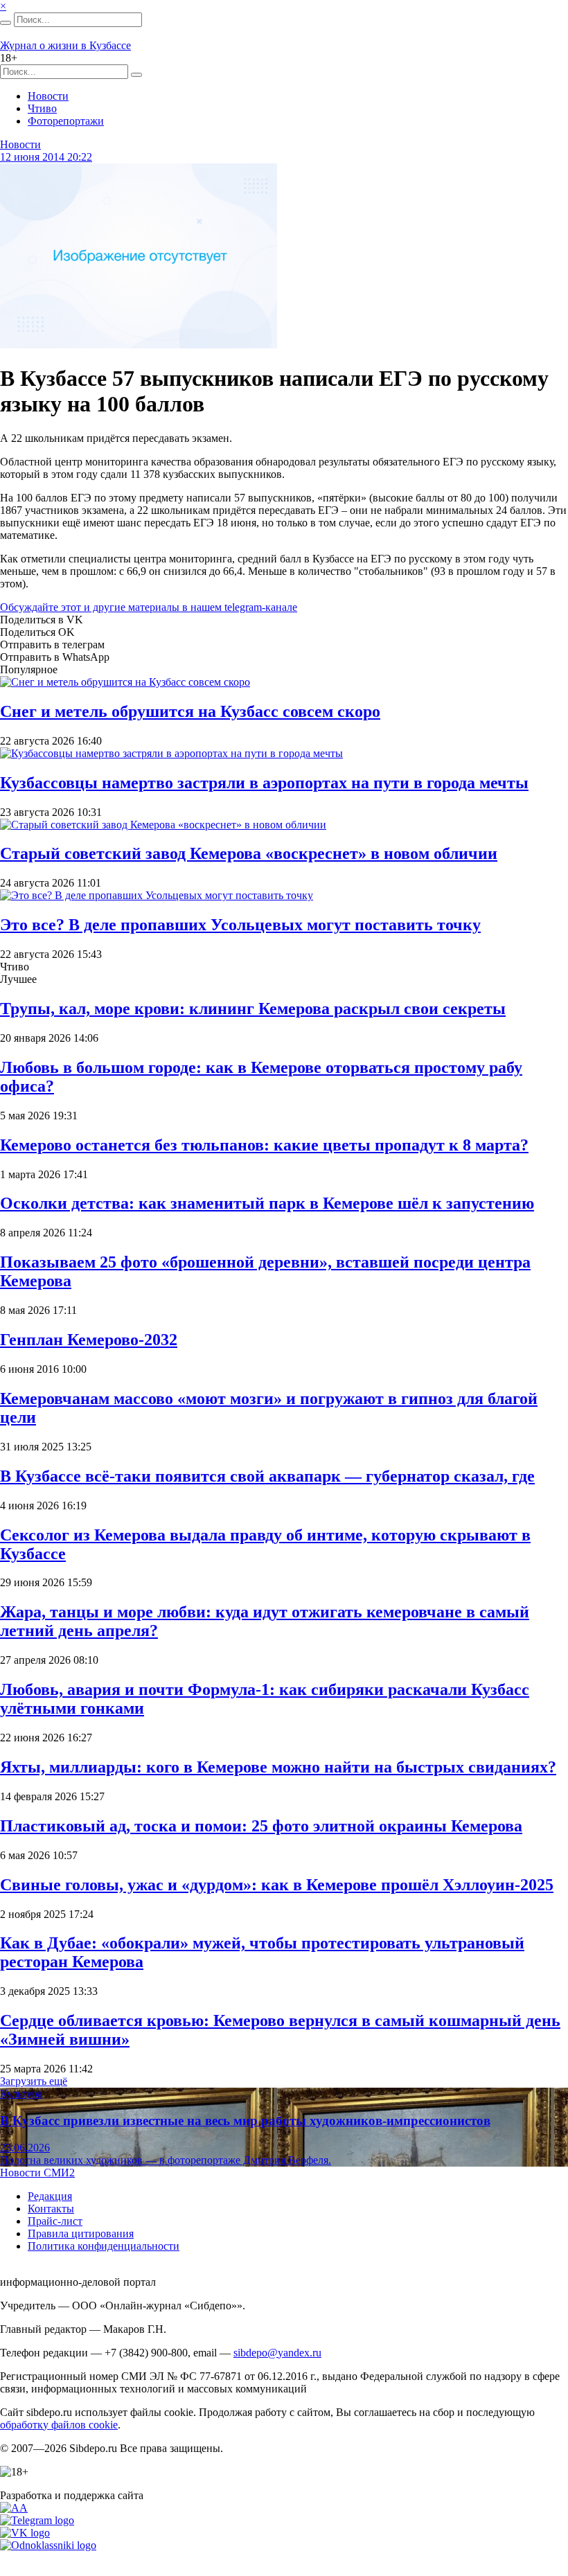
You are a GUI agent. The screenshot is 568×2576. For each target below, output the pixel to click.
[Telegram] (37, 2520)
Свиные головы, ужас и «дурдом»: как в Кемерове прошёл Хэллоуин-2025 (277, 1885)
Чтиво (42, 108)
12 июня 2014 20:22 (46, 157)
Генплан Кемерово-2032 (89, 1340)
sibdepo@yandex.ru (277, 2353)
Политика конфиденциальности (104, 2246)
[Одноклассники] (48, 2545)
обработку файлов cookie (59, 2425)
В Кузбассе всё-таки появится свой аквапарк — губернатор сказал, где (267, 1476)
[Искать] (6, 23)
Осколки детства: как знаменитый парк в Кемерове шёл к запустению (267, 1203)
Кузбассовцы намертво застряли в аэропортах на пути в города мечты (264, 783)
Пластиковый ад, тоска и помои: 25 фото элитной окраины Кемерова (261, 1826)
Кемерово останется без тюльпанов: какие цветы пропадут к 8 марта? (264, 1145)
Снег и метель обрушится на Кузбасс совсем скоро (190, 711)
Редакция (50, 2196)
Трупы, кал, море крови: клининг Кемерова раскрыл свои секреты (253, 1009)
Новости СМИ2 (37, 2173)
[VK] (25, 2533)
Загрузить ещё (34, 2081)
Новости (48, 96)
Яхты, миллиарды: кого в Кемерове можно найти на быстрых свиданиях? (278, 1767)
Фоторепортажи (66, 121)
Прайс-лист (55, 2221)
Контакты (51, 2209)
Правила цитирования (81, 2233)
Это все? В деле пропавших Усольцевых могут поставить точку (240, 925)
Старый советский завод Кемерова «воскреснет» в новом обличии (249, 853)
